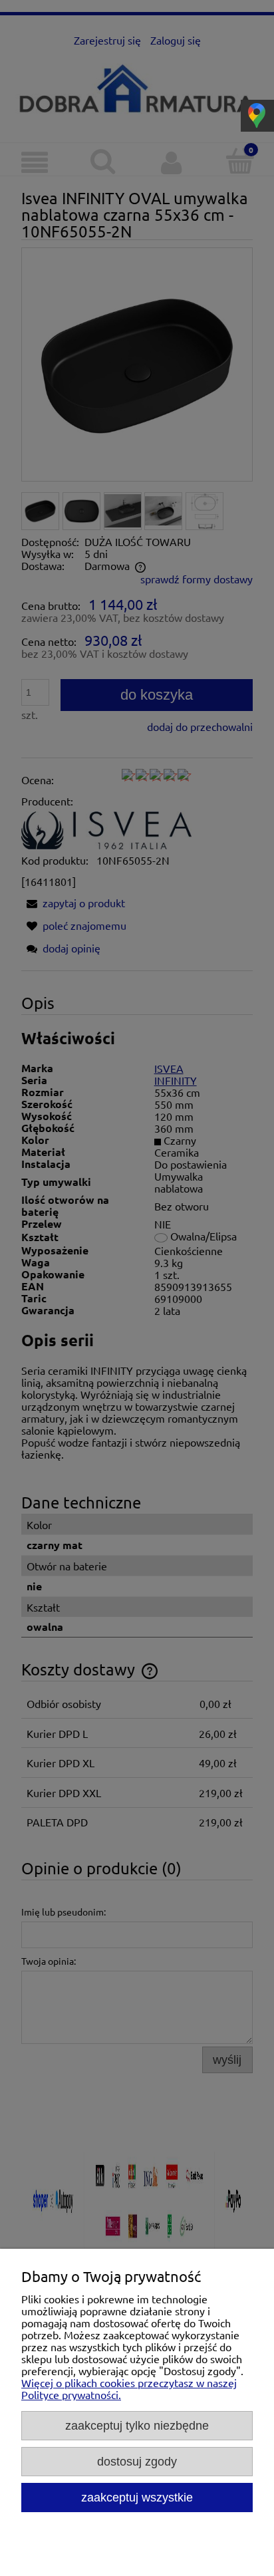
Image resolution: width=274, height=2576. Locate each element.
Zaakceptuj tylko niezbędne (137, 2425)
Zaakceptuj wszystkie (137, 2497)
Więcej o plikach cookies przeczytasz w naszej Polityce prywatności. (129, 2388)
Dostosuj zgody (137, 2461)
